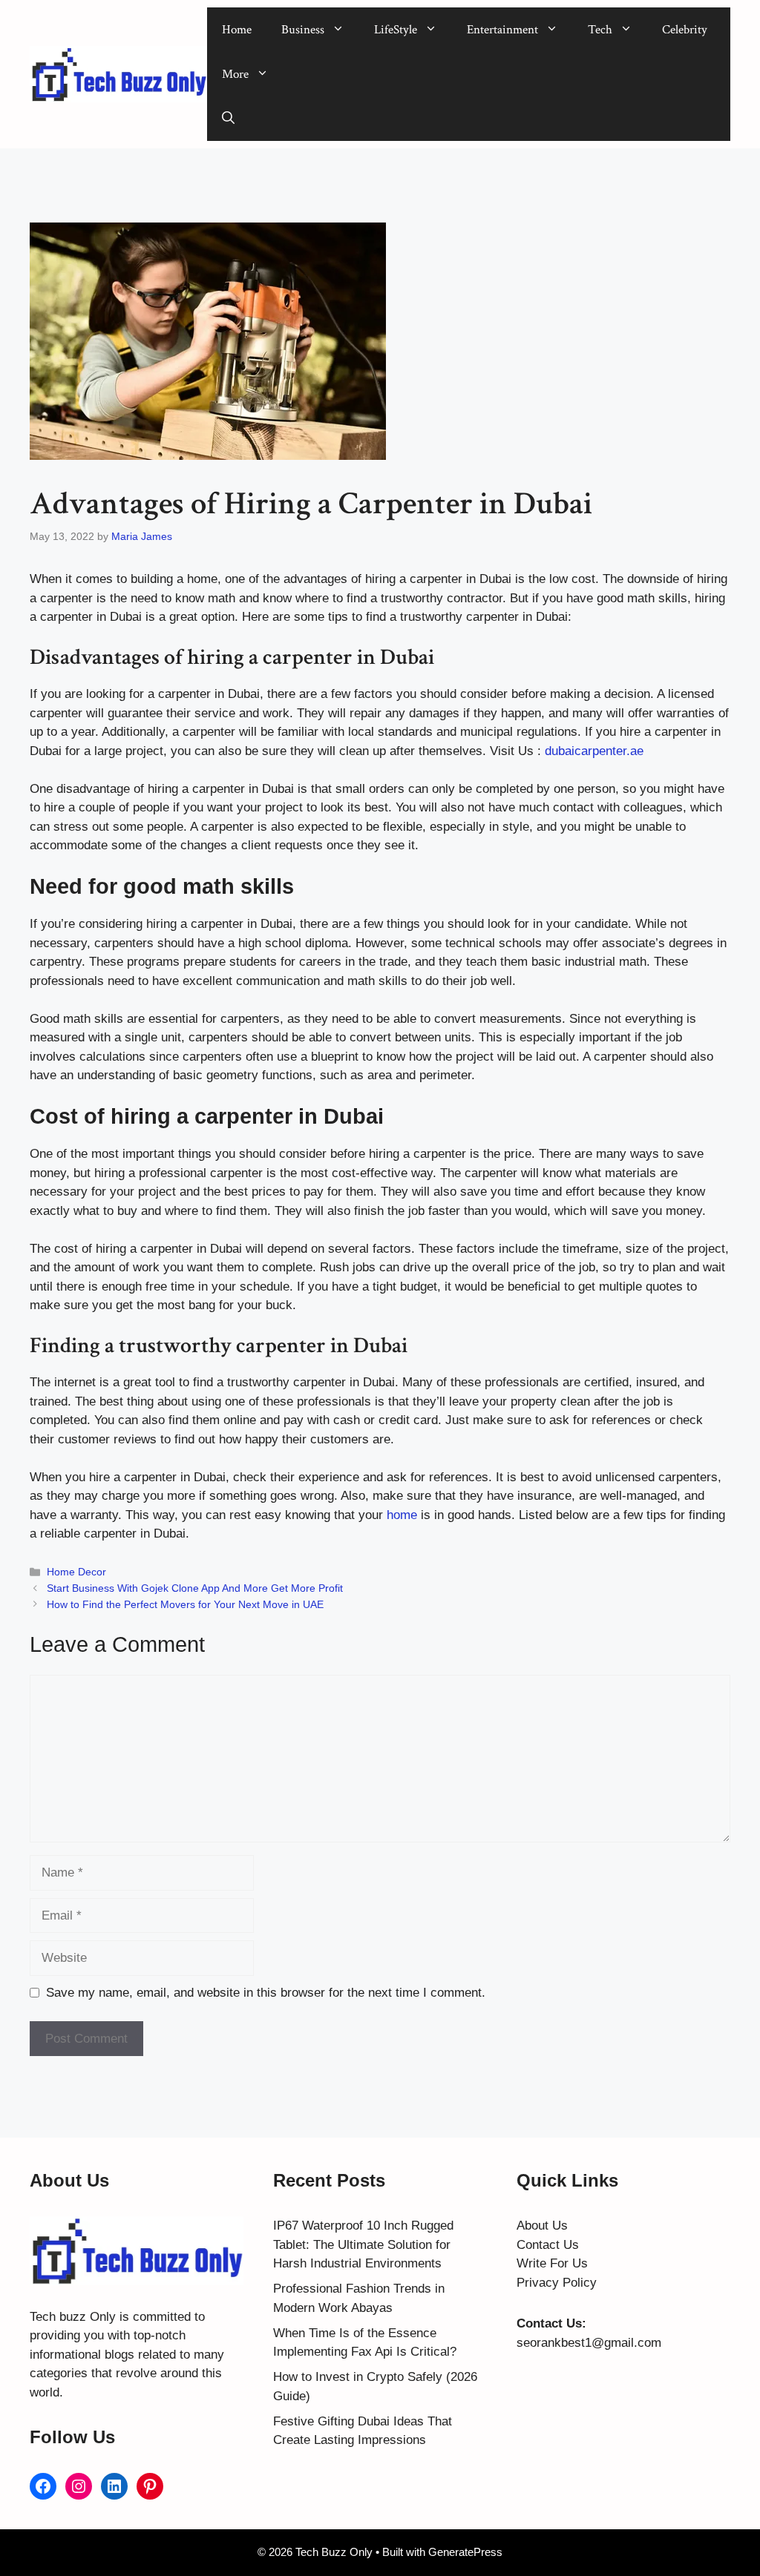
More (235, 74)
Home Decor (76, 1572)
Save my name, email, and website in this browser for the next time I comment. (266, 1993)
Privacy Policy (557, 2283)
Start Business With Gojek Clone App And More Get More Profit (195, 1588)
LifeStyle (396, 30)
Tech (600, 30)
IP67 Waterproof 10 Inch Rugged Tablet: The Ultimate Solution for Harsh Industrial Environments (363, 2244)
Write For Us (552, 2263)
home (400, 1515)
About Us (542, 2226)
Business (303, 30)
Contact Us (548, 2245)
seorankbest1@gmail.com (589, 2343)
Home (237, 30)
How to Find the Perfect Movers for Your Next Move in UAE (185, 1604)
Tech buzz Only (73, 2317)
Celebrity (685, 30)
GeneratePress (465, 2552)
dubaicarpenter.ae (594, 751)
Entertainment (502, 30)
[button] (228, 119)
